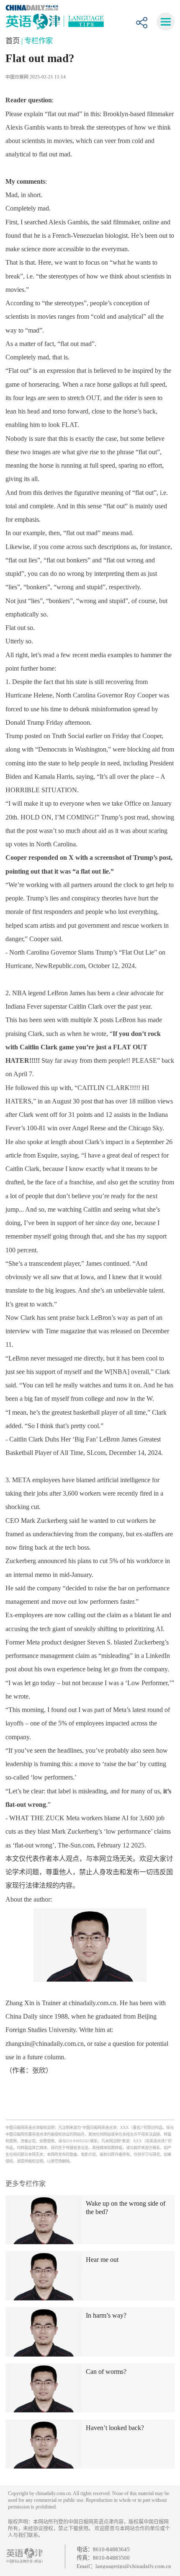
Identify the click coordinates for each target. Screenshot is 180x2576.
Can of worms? (106, 2372)
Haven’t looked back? (115, 2428)
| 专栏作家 (37, 41)
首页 (13, 41)
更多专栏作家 (26, 2184)
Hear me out (102, 2260)
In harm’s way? (106, 2315)
